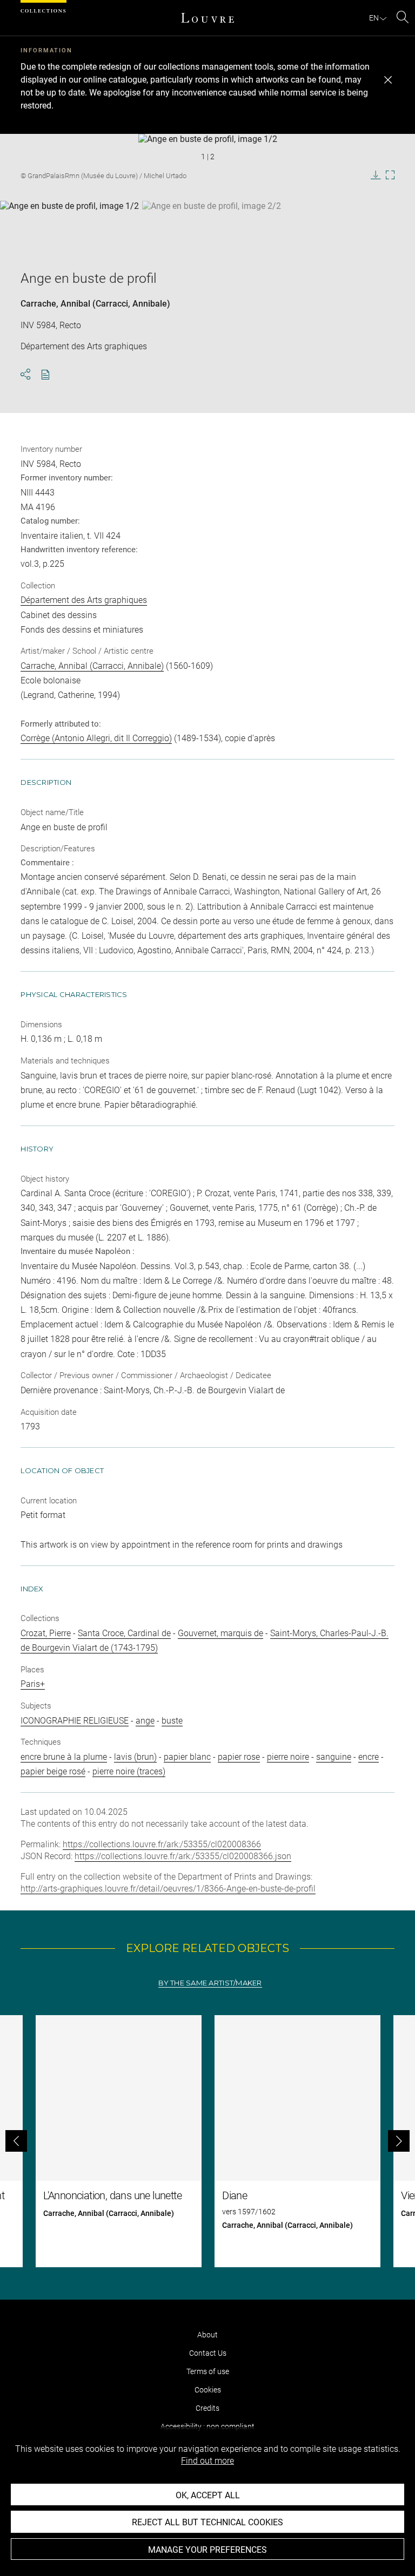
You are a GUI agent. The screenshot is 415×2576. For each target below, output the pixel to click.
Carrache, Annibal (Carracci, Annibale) (95, 304)
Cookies (208, 2390)
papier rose (239, 1757)
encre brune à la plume (64, 1757)
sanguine (334, 1757)
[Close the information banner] (388, 80)
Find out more (207, 2461)
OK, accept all (208, 2495)
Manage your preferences (207, 2550)
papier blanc (187, 1757)
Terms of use (208, 2371)
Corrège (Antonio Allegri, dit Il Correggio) (96, 738)
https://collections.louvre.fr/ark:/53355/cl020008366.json (183, 1856)
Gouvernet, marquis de (220, 1633)
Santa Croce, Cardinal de (124, 1633)
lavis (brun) (135, 1757)
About (207, 2335)
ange (145, 1721)
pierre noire (288, 1757)
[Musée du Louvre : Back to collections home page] (207, 18)
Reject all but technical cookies (207, 2522)
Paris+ (33, 1684)
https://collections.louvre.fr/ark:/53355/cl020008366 (162, 1844)
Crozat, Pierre (46, 1633)
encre (369, 1757)
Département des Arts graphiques (84, 600)
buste (172, 1721)
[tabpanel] (207, 2141)
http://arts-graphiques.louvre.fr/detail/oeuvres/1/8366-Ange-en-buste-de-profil (168, 1889)
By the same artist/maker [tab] (210, 1983)
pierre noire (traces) (129, 1771)
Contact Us (208, 2353)
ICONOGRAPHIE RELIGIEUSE (75, 1721)
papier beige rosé (53, 1771)
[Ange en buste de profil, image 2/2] (212, 228)
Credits (207, 2408)
